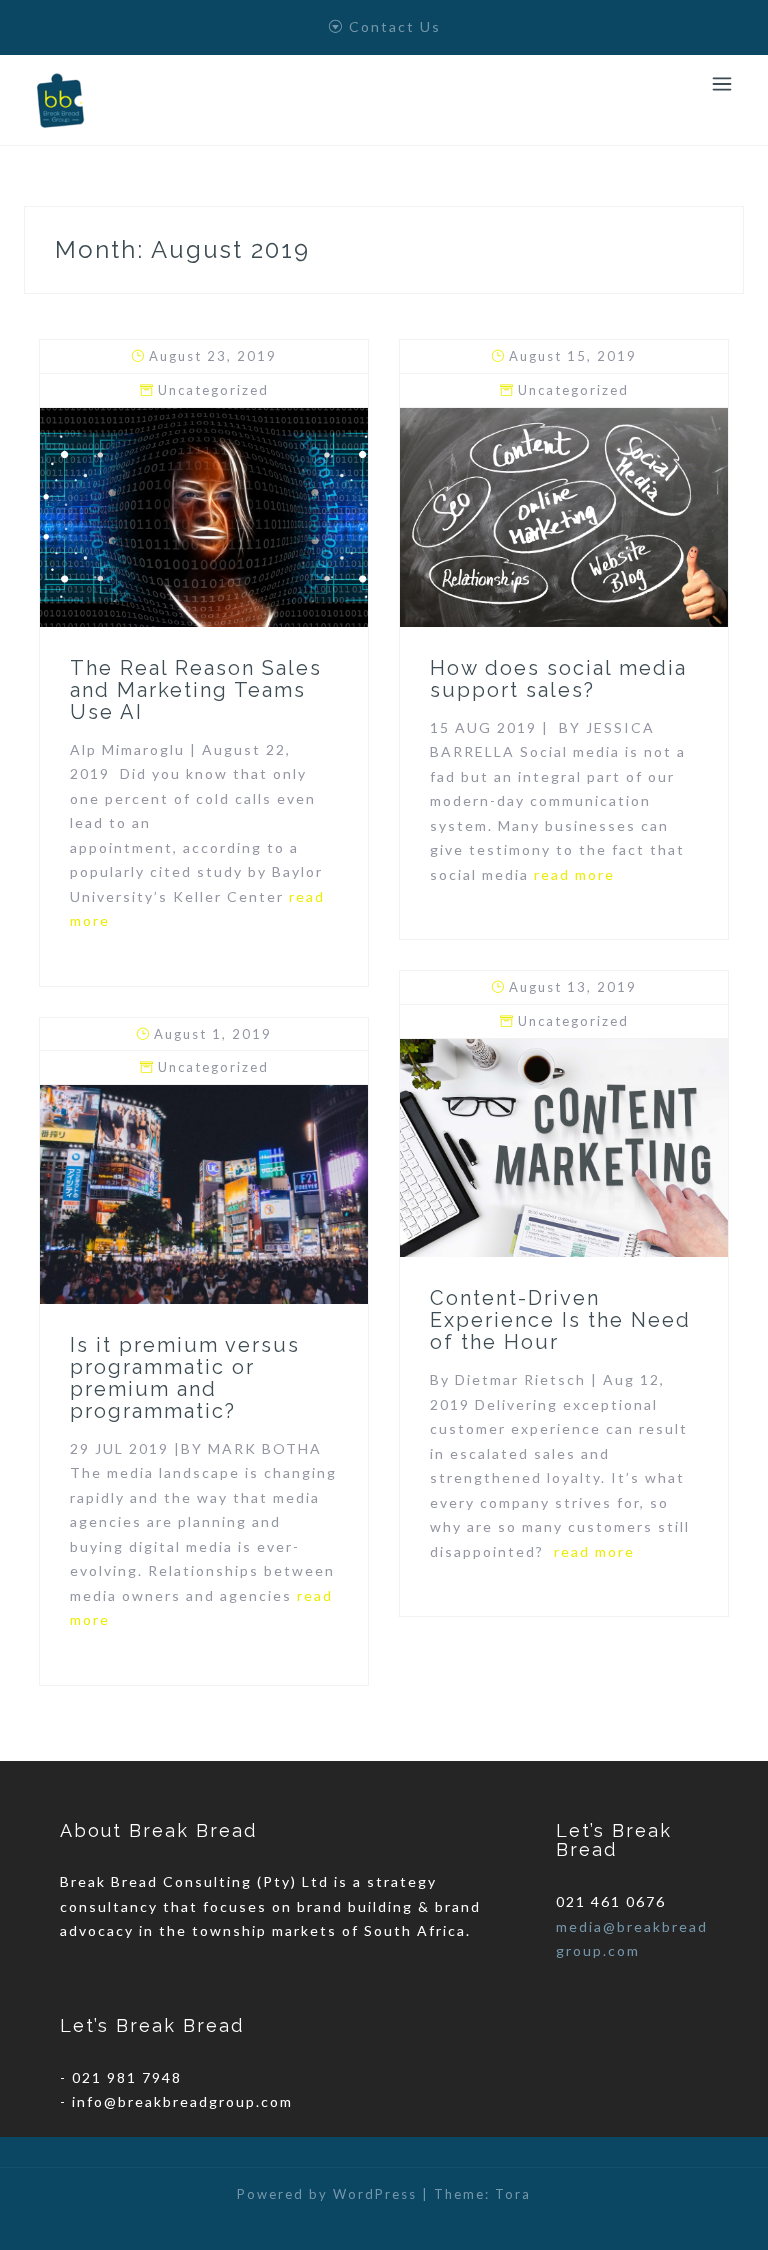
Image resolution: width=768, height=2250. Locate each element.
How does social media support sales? (558, 679)
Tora (513, 2194)
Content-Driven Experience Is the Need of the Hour (560, 1320)
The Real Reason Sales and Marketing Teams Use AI (196, 690)
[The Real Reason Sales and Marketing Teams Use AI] (204, 515)
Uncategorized (213, 390)
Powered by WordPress (327, 2194)
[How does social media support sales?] (564, 515)
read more (574, 874)
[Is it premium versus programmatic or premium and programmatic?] (204, 1192)
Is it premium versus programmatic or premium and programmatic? (185, 1378)
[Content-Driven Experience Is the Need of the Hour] (564, 1145)
